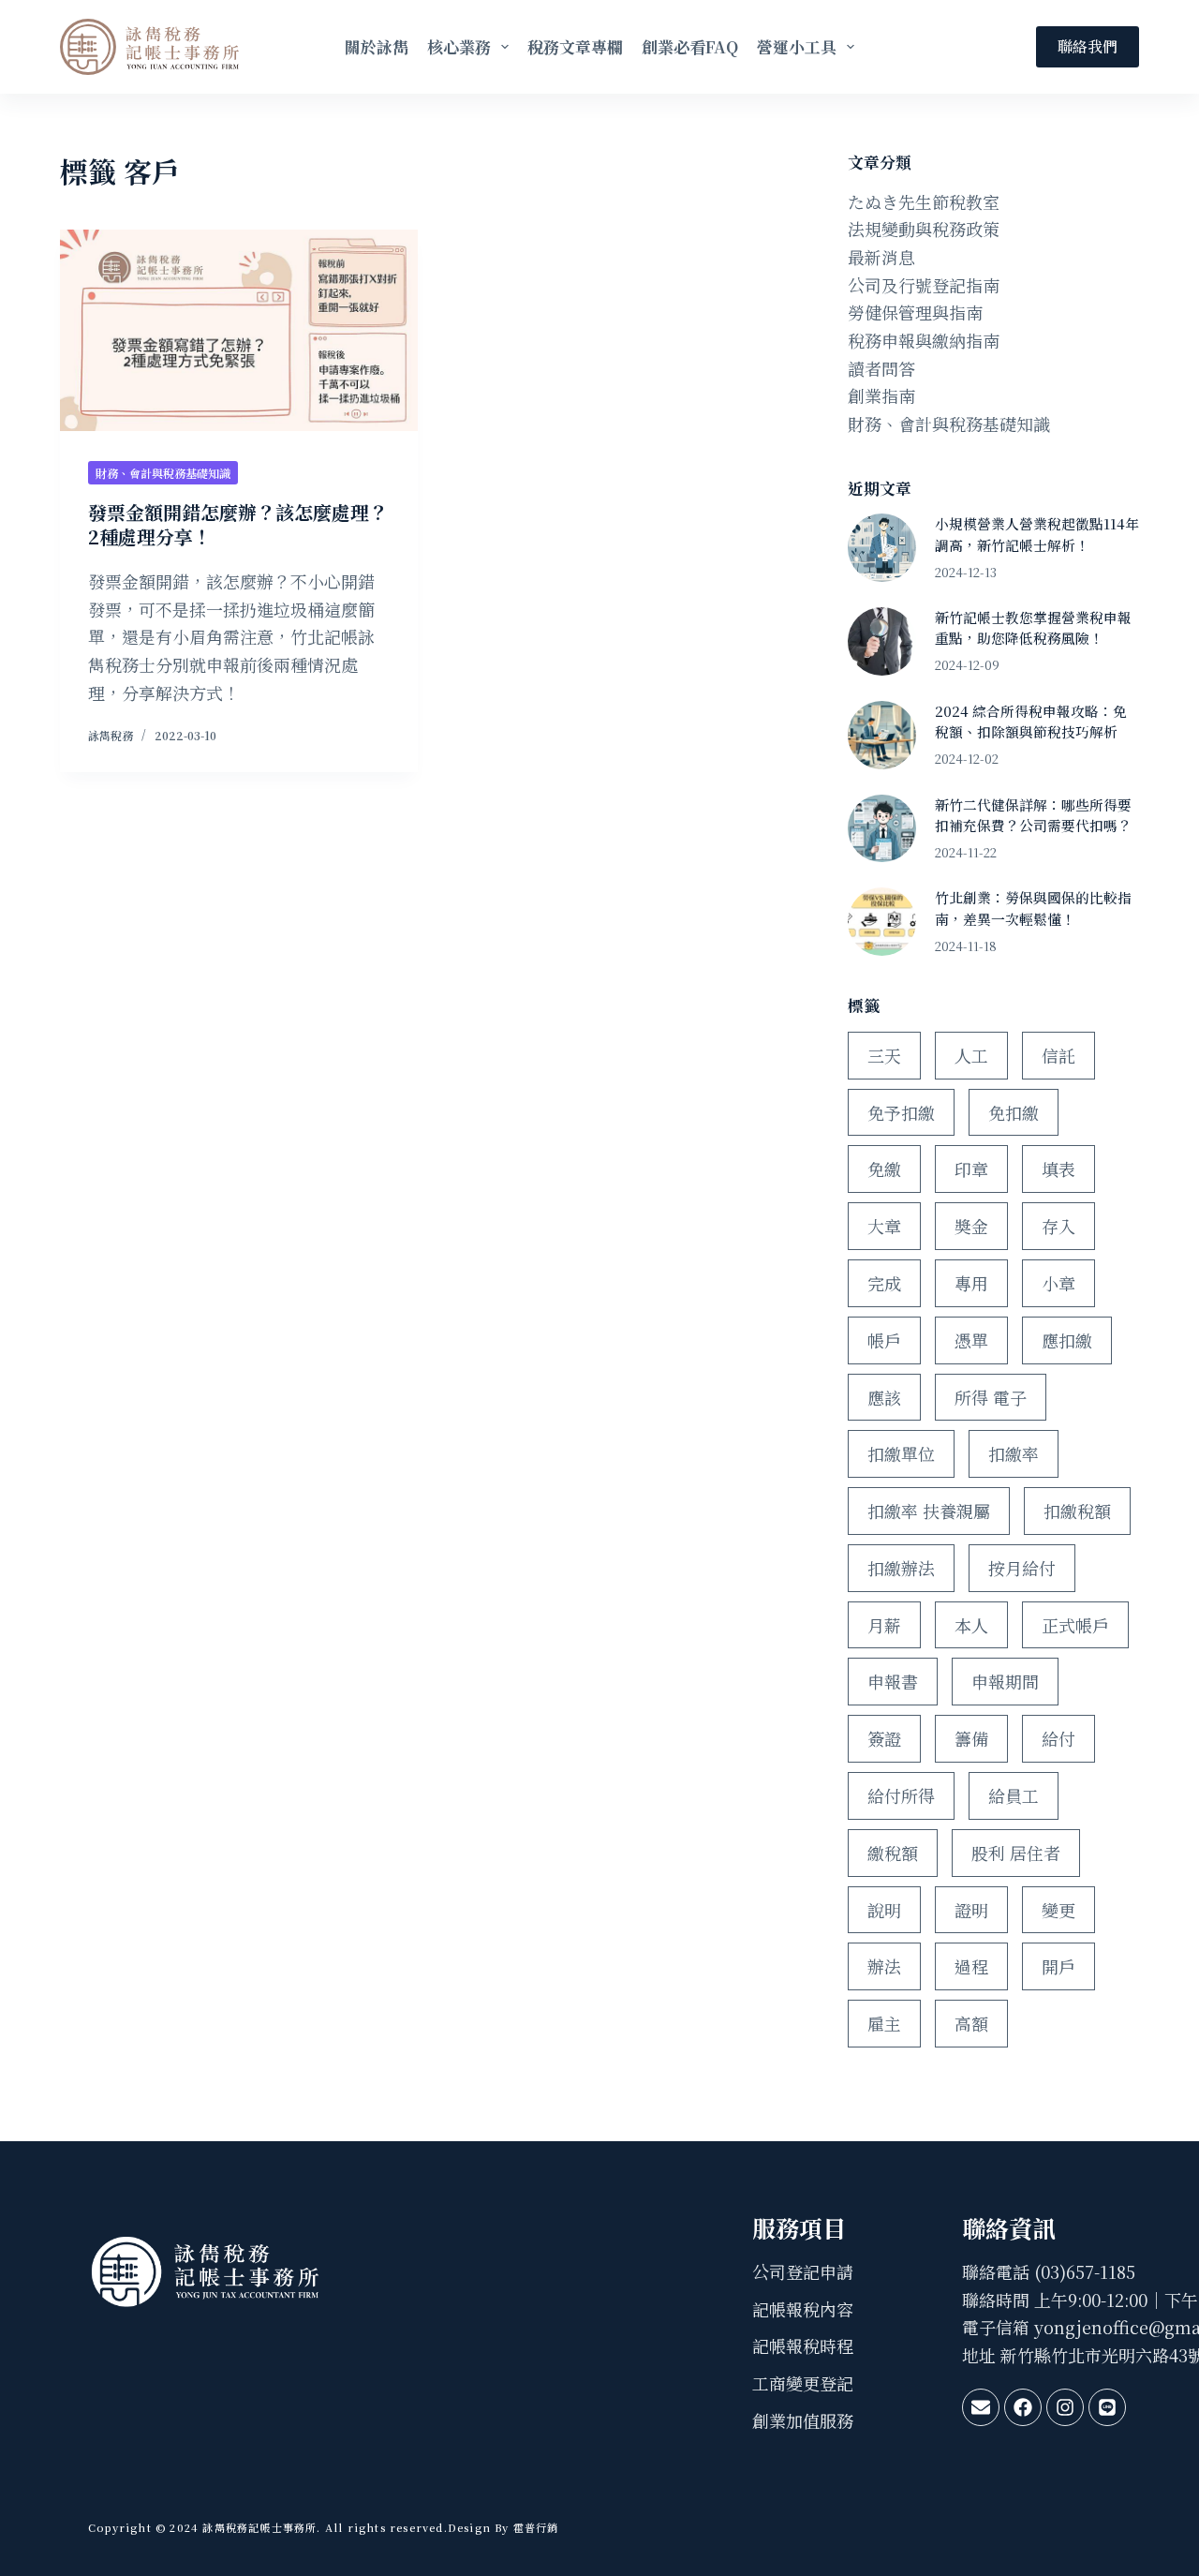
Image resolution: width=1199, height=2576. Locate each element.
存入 (1058, 1226)
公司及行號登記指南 (924, 285)
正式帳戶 (1075, 1625)
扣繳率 (1014, 1453)
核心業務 (459, 46)
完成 (884, 1283)
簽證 (884, 1738)
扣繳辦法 (901, 1568)
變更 (1058, 1910)
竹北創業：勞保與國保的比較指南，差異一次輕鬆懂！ (1033, 908)
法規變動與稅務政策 (924, 229)
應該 (884, 1397)
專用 (971, 1283)
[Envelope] (981, 2407)
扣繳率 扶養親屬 (929, 1511)
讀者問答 (881, 368)
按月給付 (1022, 1568)
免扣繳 (1014, 1112)
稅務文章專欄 (575, 46)
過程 (971, 1966)
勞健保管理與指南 (915, 312)
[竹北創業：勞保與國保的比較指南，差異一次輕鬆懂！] (882, 922)
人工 (971, 1055)
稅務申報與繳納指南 (924, 340)
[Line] (1107, 2407)
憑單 (971, 1340)
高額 (971, 2023)
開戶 (1058, 1966)
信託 (1058, 1055)
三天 (884, 1055)
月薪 (884, 1625)
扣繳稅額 (1077, 1511)
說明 (884, 1910)
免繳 (884, 1169)
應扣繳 (1067, 1340)
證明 (971, 1910)
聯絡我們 (1088, 46)
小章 (1058, 1283)
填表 (1058, 1169)
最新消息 (881, 257)
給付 (1058, 1738)
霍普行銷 (534, 2527)
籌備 (971, 1738)
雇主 (884, 2023)
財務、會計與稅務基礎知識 (163, 473)
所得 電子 (991, 1397)
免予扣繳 (901, 1112)
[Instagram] (1065, 2407)
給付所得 (901, 1795)
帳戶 (884, 1340)
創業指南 (881, 395)
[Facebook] (1023, 2407)
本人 (971, 1625)
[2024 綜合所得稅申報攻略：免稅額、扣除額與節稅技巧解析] (882, 735)
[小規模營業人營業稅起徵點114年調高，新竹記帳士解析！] (882, 548)
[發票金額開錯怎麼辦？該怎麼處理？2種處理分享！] (239, 330)
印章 (971, 1169)
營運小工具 (797, 46)
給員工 (1014, 1795)
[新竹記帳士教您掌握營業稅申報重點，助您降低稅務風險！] (882, 641)
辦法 (884, 1966)
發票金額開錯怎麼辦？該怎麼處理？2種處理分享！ (238, 524)
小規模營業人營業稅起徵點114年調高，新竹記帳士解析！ (1037, 534)
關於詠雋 (377, 46)
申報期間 (1005, 1681)
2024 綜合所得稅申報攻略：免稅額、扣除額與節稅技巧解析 (1031, 721)
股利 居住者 (1016, 1853)
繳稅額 (893, 1853)
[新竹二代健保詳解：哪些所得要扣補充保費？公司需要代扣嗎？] (882, 829)
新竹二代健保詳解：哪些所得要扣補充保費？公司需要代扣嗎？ (1033, 815)
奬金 (971, 1226)
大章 (884, 1226)
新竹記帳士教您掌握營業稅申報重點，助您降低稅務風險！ (1033, 627)
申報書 (893, 1681)
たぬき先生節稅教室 (924, 201)
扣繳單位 (901, 1453)
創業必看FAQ (690, 46)
